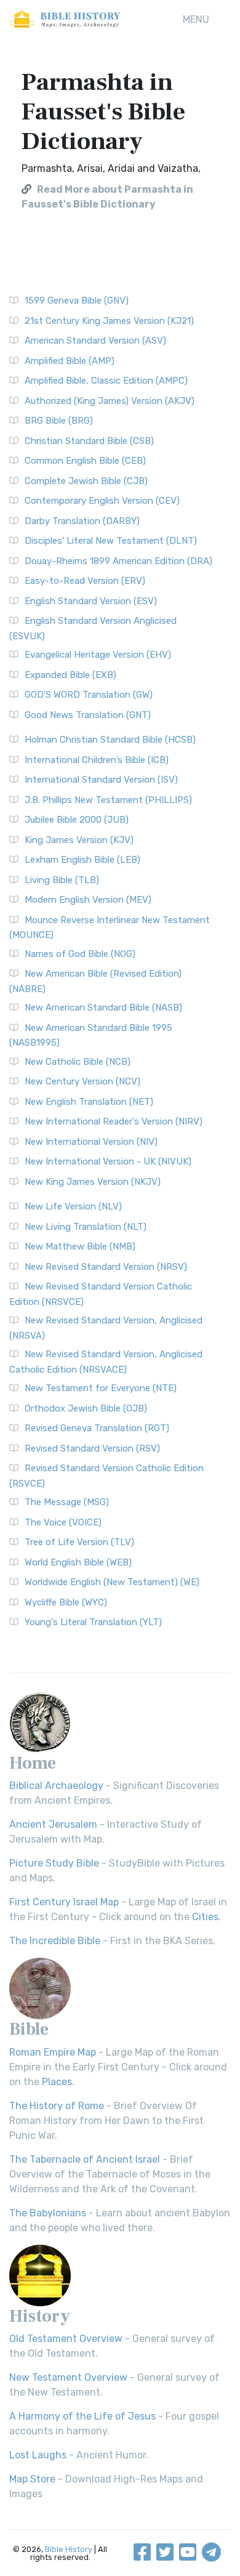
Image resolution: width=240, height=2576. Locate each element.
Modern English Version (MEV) (88, 900)
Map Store (32, 2479)
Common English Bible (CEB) (85, 461)
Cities (205, 1917)
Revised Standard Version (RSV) (92, 1448)
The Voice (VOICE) (63, 1522)
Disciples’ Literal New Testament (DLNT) (111, 541)
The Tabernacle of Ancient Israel (85, 2159)
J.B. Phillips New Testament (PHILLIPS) (108, 800)
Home (33, 1763)
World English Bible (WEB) (78, 1562)
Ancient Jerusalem (53, 1824)
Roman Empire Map (53, 2052)
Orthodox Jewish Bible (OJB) (86, 1408)
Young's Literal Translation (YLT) (93, 1622)
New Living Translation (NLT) (86, 1227)
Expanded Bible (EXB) (70, 675)
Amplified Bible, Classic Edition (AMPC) (106, 381)
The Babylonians (48, 2213)
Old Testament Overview (66, 2339)
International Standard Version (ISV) (101, 780)
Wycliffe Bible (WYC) (66, 1602)
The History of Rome (57, 2106)
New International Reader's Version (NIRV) (114, 1121)
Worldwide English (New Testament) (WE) (112, 1582)
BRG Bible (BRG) (59, 421)
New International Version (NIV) (91, 1142)
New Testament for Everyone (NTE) (101, 1388)
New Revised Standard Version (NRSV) (106, 1267)
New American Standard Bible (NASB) (103, 1007)
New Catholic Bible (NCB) (78, 1062)
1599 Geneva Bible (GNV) (77, 301)
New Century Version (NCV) (82, 1081)
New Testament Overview (68, 2377)
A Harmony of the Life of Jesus (82, 2416)
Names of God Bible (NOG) (80, 954)
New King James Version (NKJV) (93, 1182)
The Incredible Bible (55, 1941)
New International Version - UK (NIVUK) (108, 1161)
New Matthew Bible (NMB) (80, 1246)
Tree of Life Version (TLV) (79, 1542)
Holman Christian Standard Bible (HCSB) (110, 740)
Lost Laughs (38, 2455)
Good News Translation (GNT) (88, 715)
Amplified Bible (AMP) (70, 361)
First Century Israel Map (64, 1902)
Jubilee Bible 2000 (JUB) (77, 820)
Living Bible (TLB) (62, 880)
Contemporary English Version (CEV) (102, 501)
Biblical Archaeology (56, 1786)
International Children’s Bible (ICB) (97, 760)
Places (57, 2082)
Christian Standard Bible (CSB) (89, 441)
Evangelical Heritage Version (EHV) (98, 655)
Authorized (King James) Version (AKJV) (110, 401)
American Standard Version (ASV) (95, 341)
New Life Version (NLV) (73, 1206)
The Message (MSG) (67, 1502)
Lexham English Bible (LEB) (82, 860)
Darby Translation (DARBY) (82, 521)
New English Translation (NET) (89, 1102)
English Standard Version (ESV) (91, 601)
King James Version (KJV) (79, 840)
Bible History (69, 2549)
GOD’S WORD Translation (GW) (89, 695)
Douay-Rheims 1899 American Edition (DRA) (118, 561)
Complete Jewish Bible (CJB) (86, 481)
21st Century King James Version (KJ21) (109, 321)
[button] (196, 20)
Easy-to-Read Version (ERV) (85, 581)
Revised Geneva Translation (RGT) (97, 1428)
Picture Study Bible (54, 1863)
